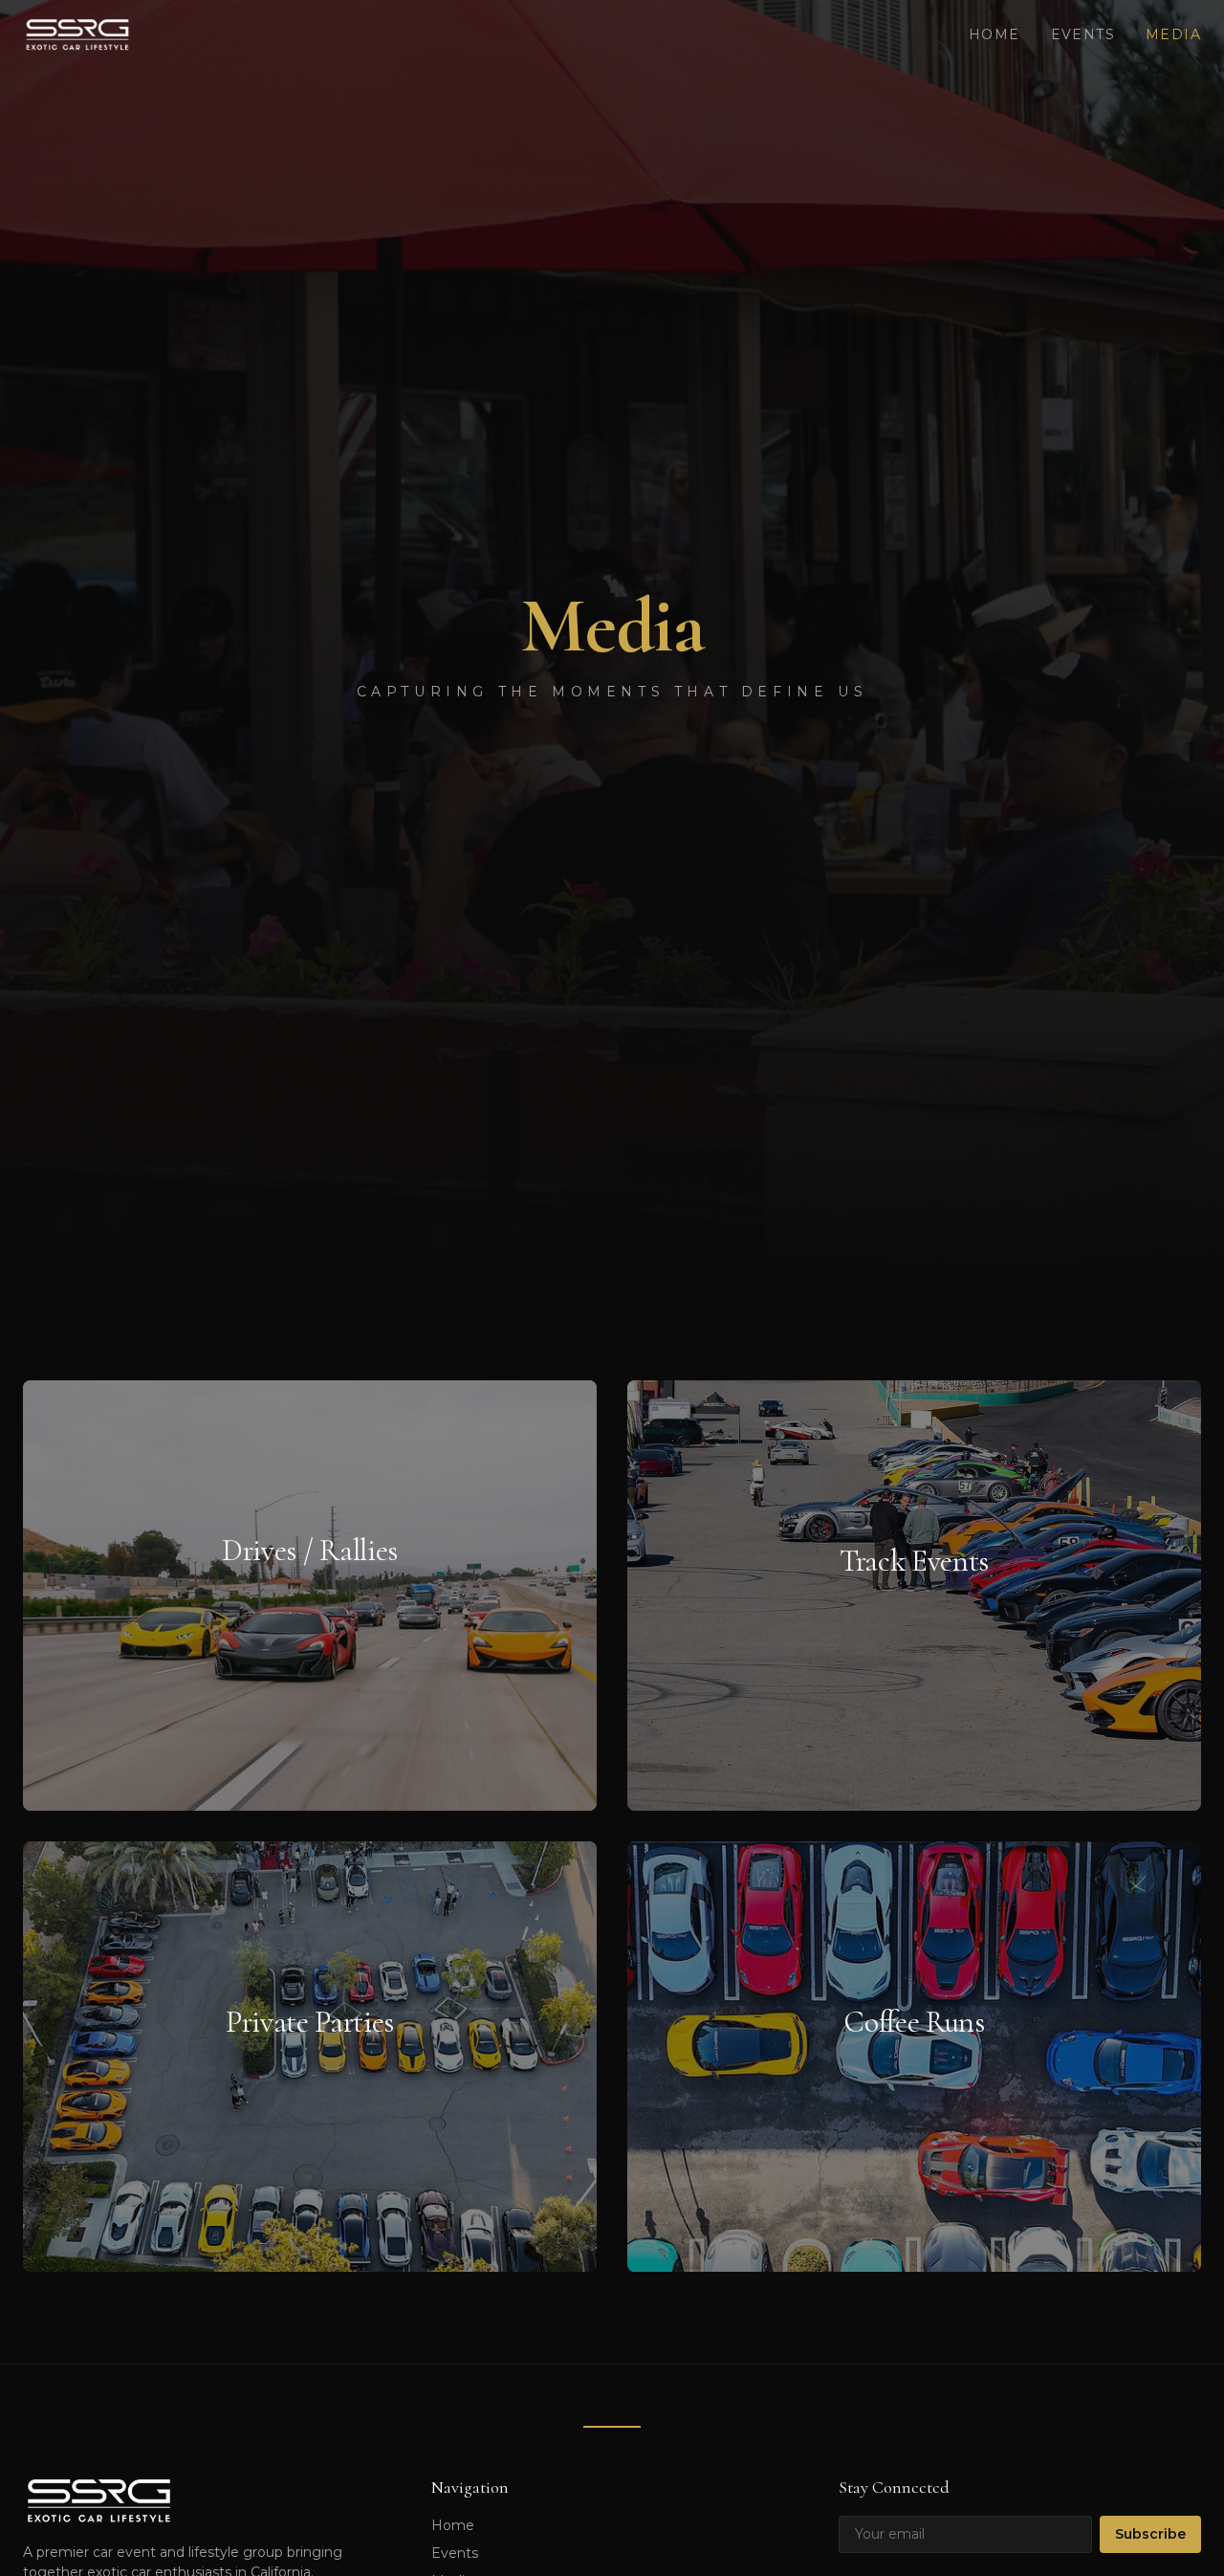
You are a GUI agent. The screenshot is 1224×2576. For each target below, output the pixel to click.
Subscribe (1150, 2534)
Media (1173, 34)
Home (994, 34)
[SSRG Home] (77, 34)
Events (1083, 34)
